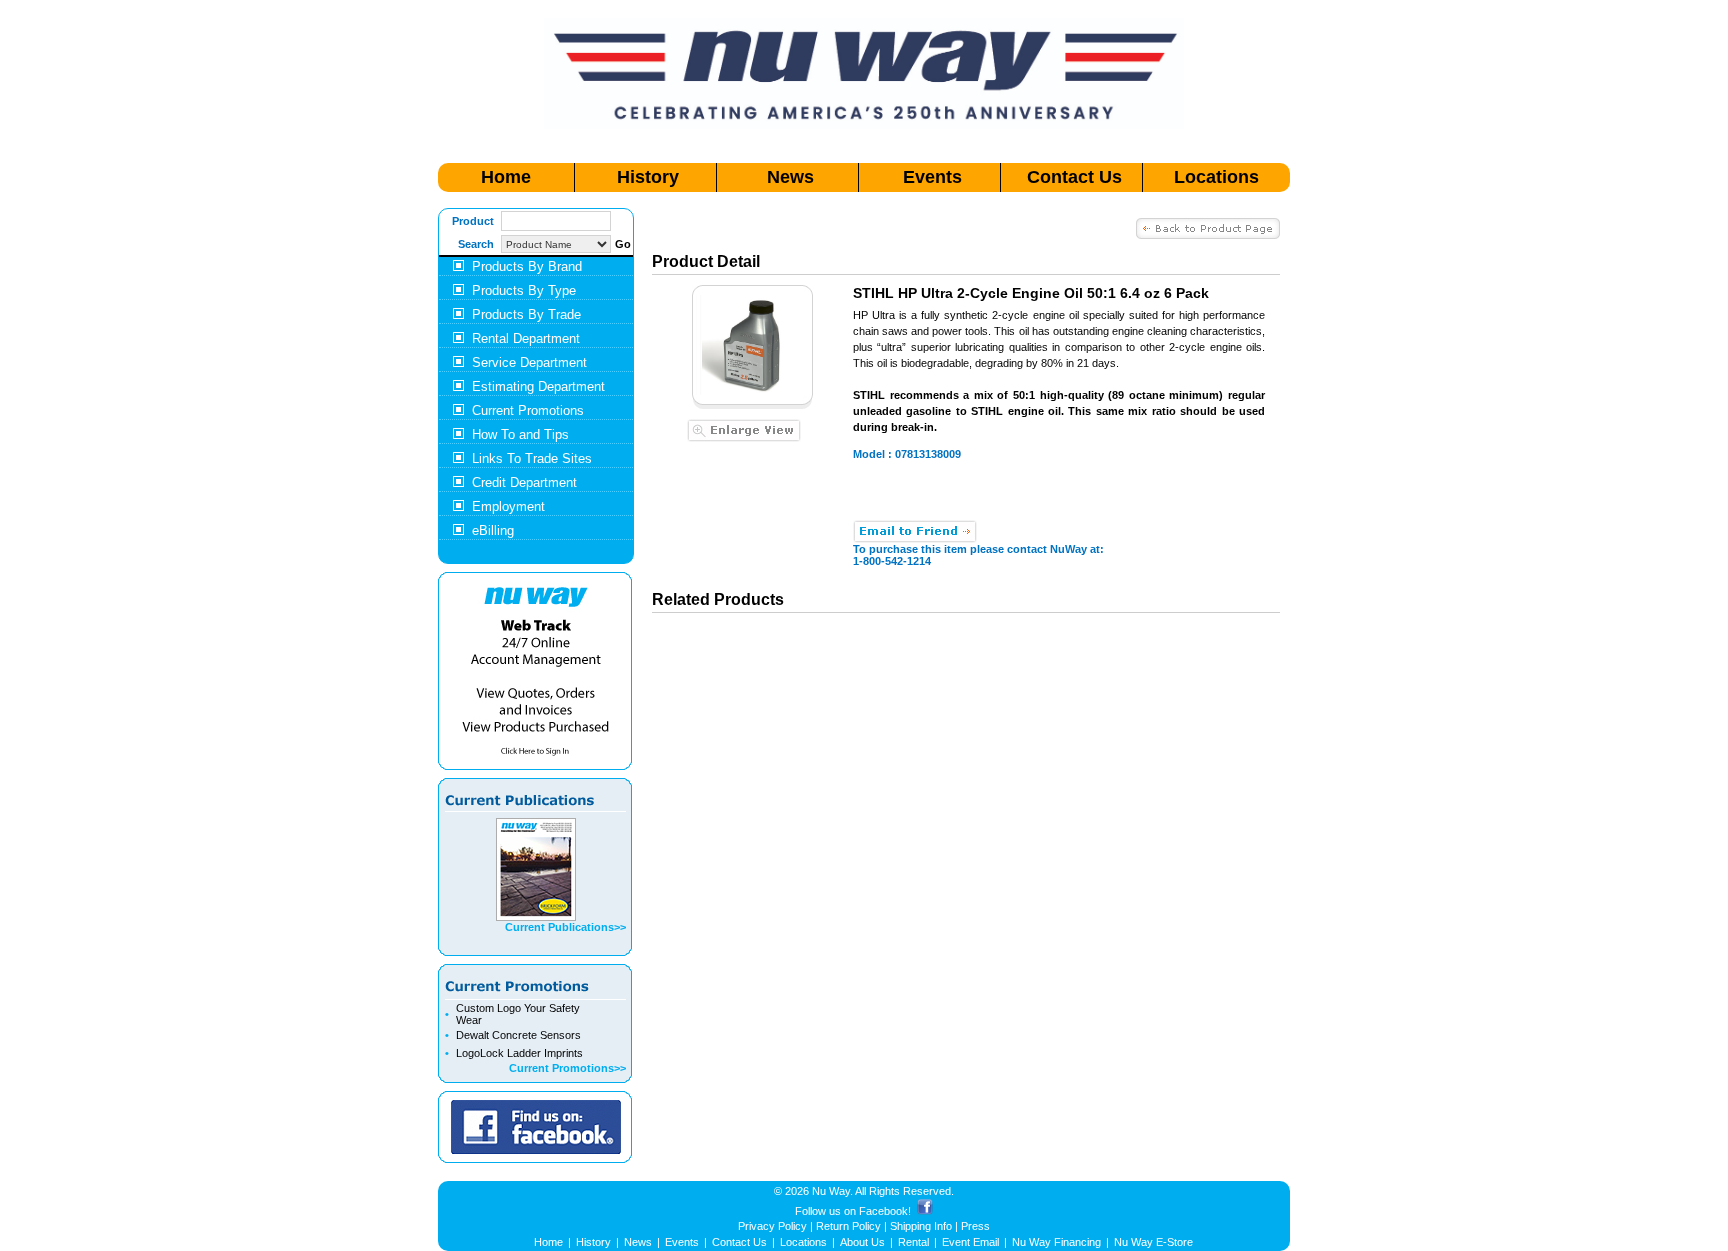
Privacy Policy (772, 1226)
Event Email (970, 1242)
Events (932, 177)
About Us (862, 1242)
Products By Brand (527, 266)
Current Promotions (528, 410)
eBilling (493, 530)
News (790, 177)
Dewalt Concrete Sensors (518, 1035)
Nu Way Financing (1056, 1242)
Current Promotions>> (567, 1068)
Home (506, 177)
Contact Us (1074, 177)
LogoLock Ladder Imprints (519, 1053)
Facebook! (885, 1211)
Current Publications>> (565, 927)
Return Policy (848, 1226)
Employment (508, 506)
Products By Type (524, 290)
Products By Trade (526, 314)
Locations (1216, 177)
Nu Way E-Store (1153, 1242)
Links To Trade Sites (532, 458)
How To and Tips (520, 434)
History (648, 177)
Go (623, 244)
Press (975, 1226)
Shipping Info (921, 1226)
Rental (913, 1242)
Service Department (529, 362)
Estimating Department (538, 386)
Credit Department (524, 482)
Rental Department (526, 338)
